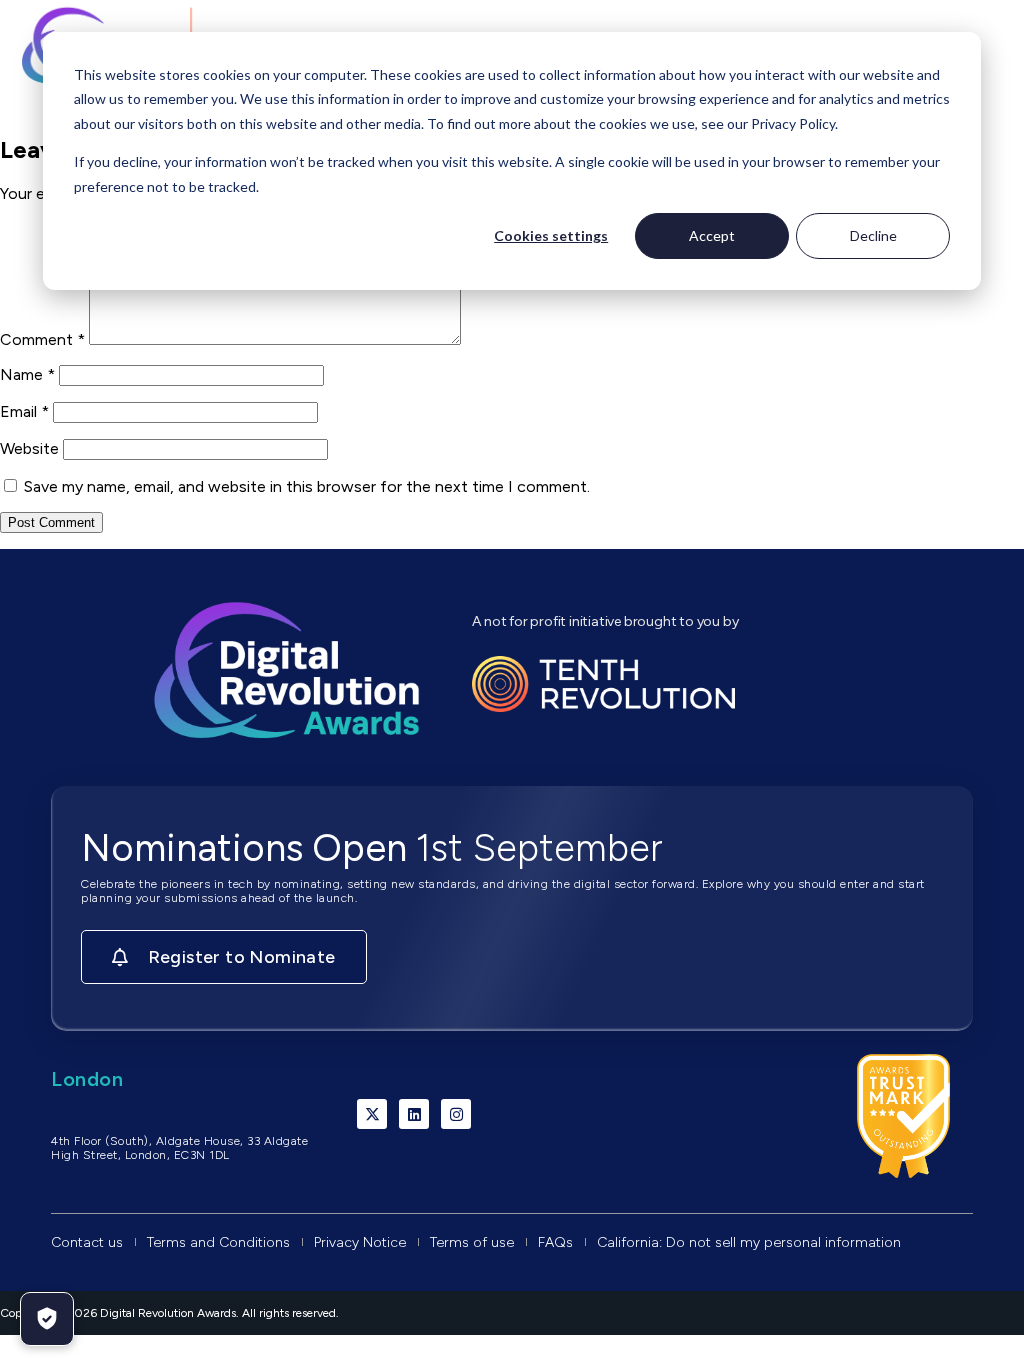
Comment (42, 339)
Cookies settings (551, 235)
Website (29, 448)
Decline (873, 235)
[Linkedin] (414, 1114)
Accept (712, 235)
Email (24, 411)
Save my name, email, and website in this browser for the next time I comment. (307, 486)
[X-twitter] (372, 1114)
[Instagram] (456, 1114)
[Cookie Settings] (47, 1319)
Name (27, 374)
